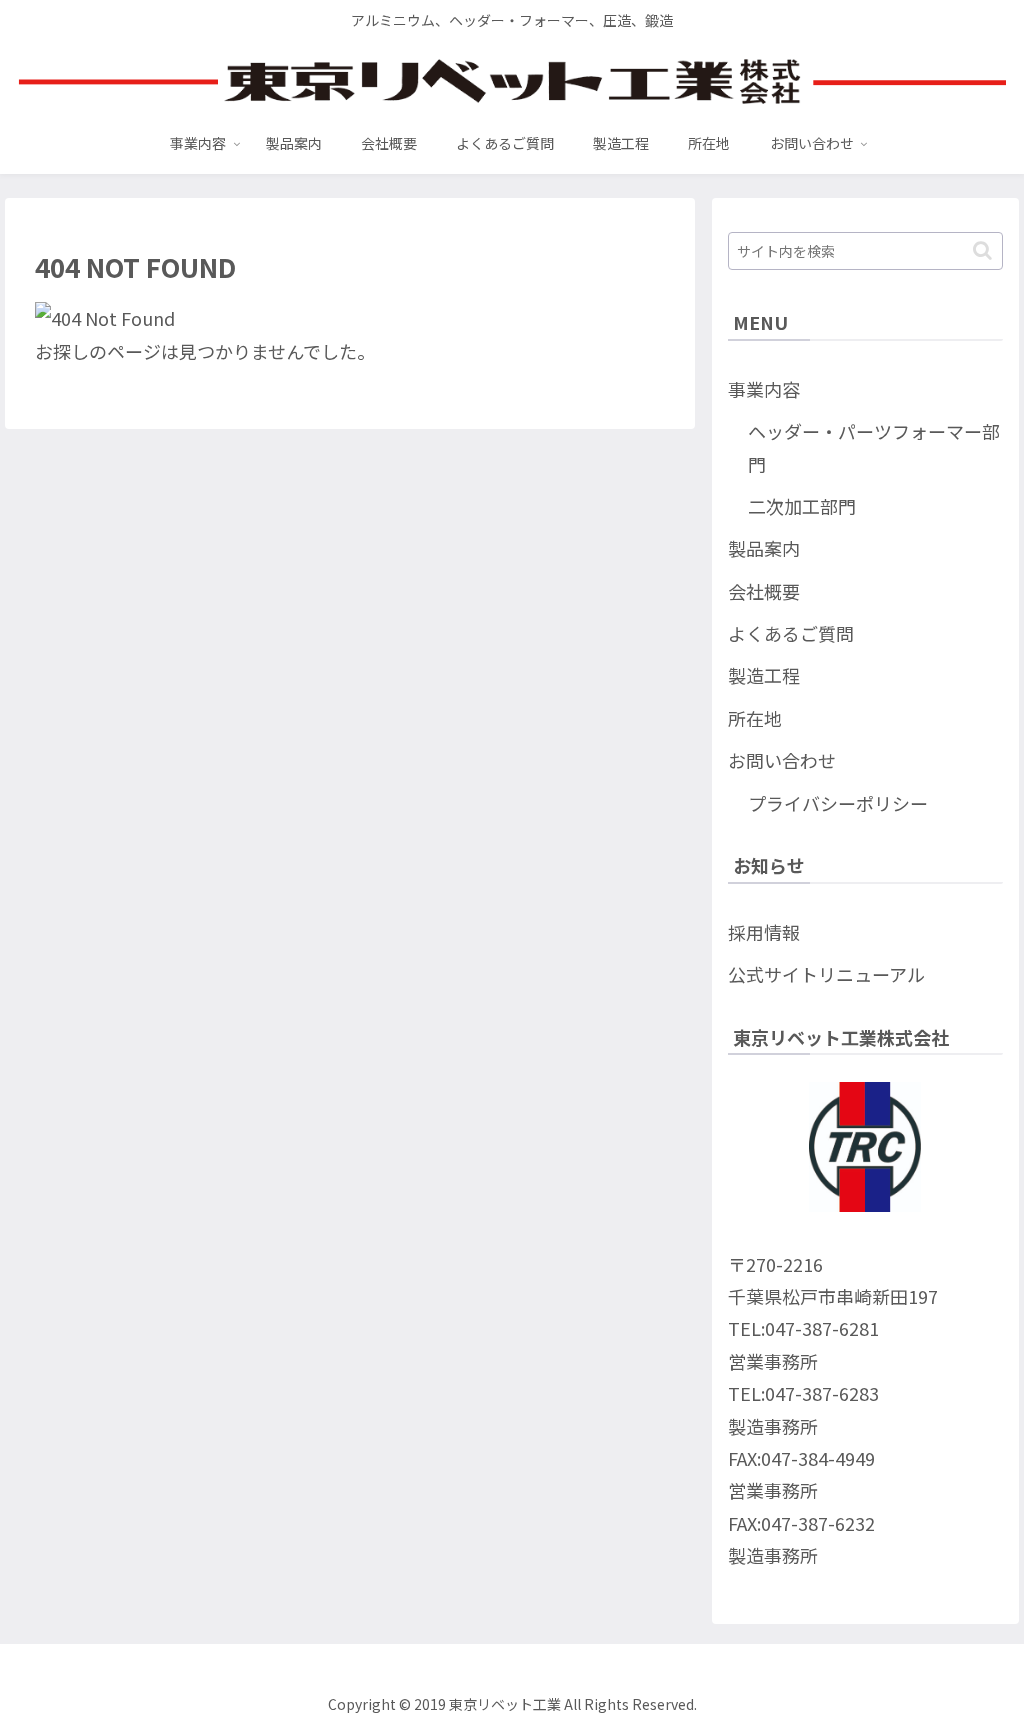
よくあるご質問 (791, 633)
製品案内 (764, 548)
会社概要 (764, 591)
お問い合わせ (782, 760)
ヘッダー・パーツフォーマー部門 (874, 447)
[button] (982, 250)
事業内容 (764, 389)
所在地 (755, 718)
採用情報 (764, 932)
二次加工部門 (802, 506)
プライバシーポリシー (838, 803)
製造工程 (764, 675)
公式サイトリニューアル (826, 974)
